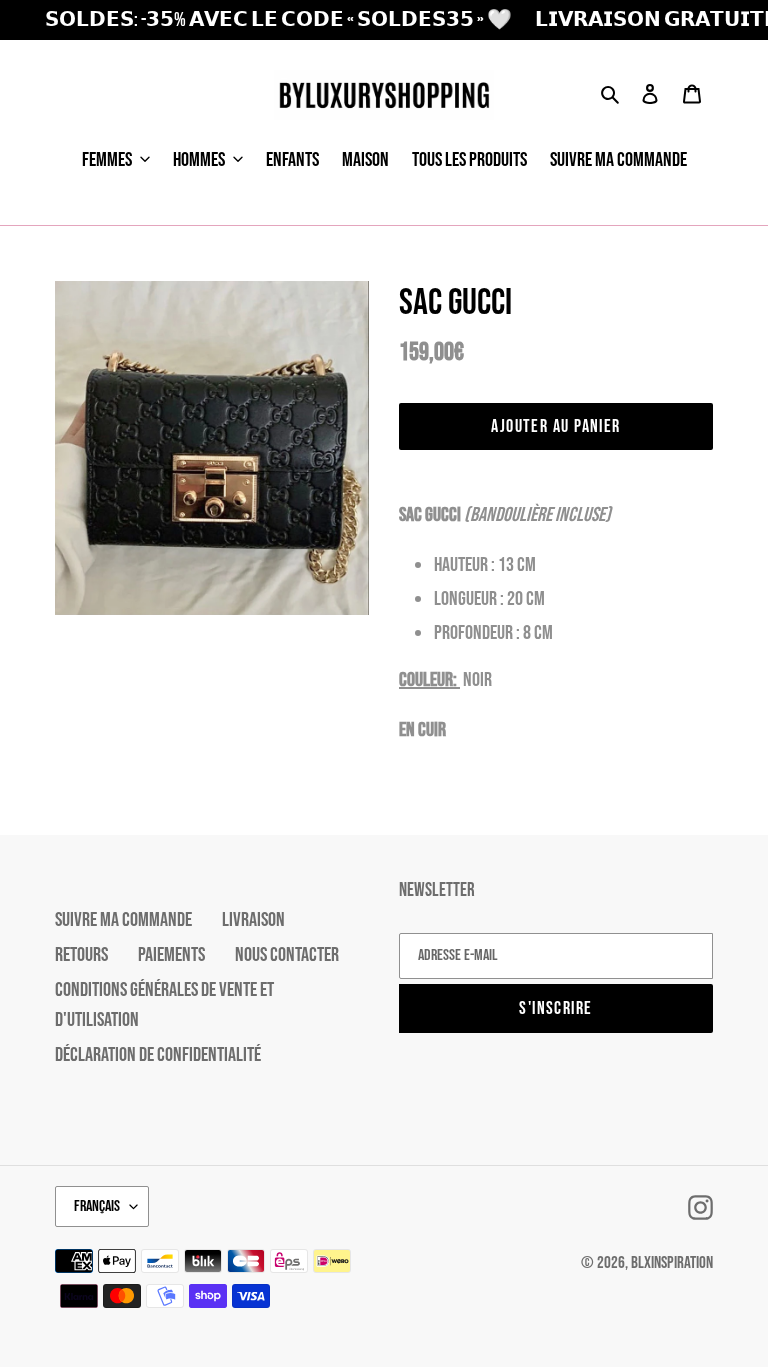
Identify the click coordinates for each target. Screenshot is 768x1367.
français (97, 1206)
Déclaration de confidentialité (158, 1055)
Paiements (171, 955)
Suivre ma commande (123, 920)
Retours (81, 955)
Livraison (253, 920)
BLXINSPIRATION (672, 1263)
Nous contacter (287, 955)
